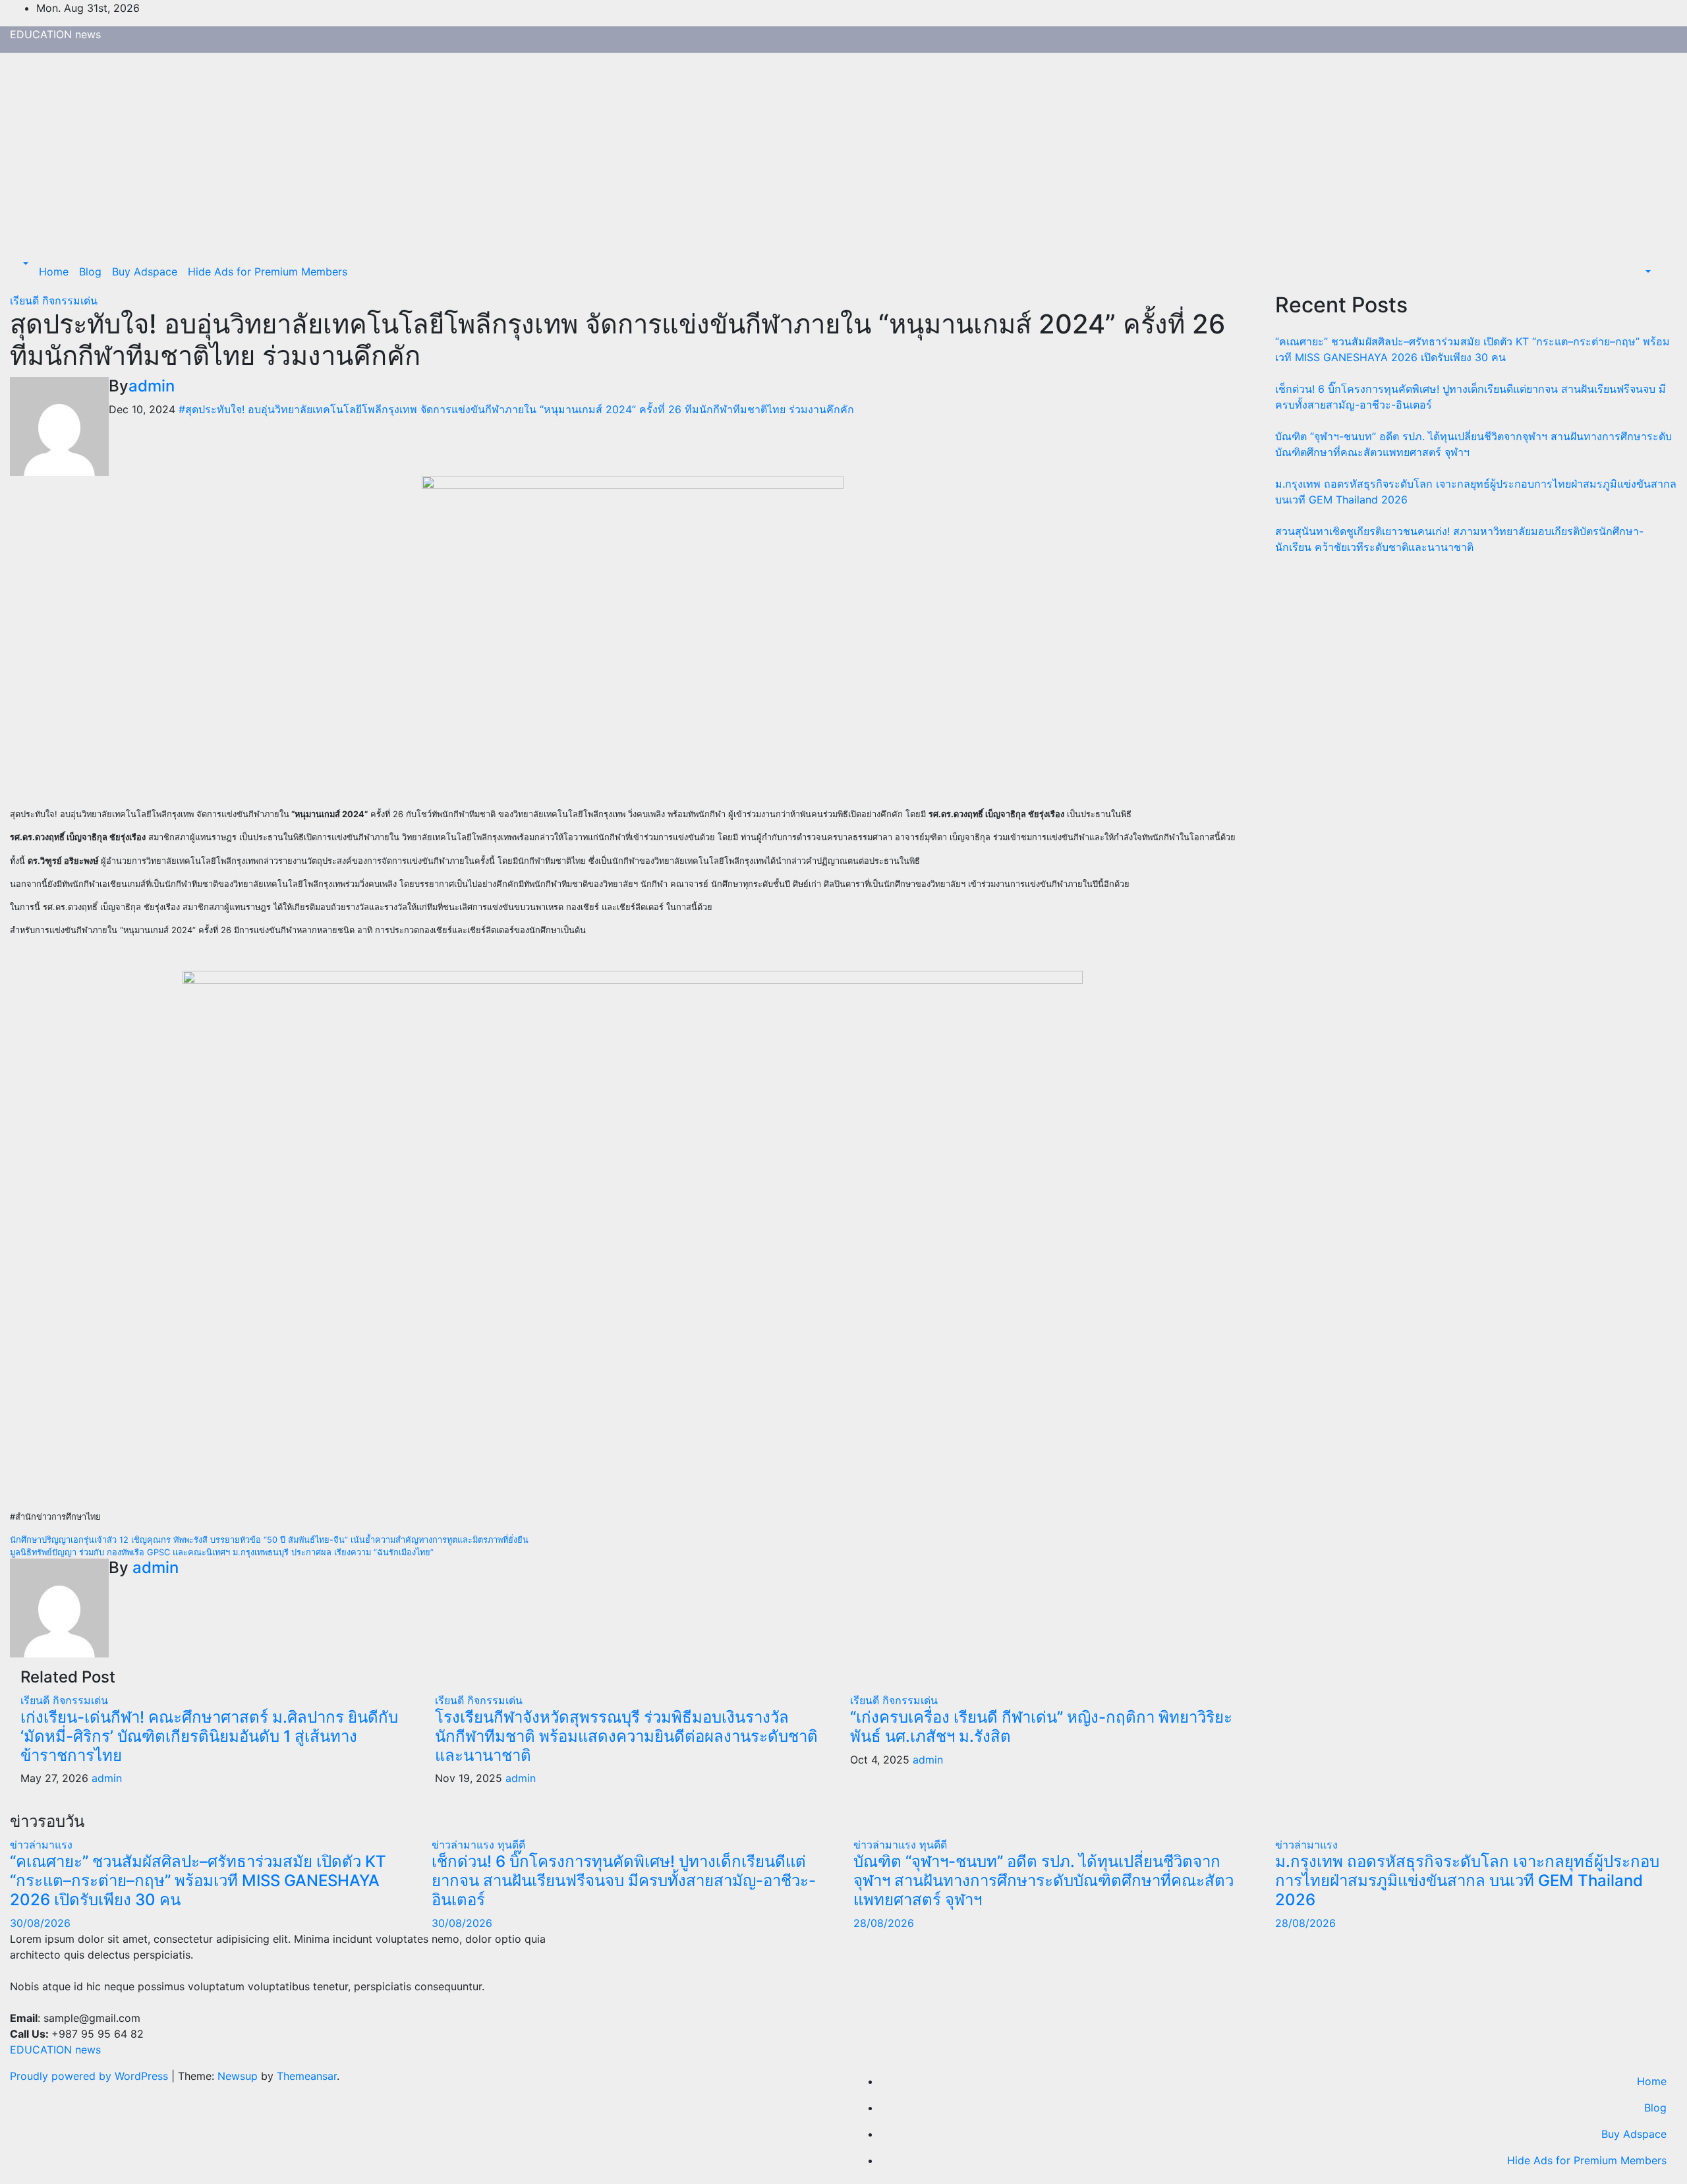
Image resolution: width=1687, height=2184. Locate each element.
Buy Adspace (145, 272)
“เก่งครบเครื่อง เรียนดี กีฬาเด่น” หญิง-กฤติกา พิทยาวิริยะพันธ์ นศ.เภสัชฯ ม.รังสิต (1041, 1727)
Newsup (238, 2076)
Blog (90, 272)
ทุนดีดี (511, 1845)
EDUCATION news (55, 34)
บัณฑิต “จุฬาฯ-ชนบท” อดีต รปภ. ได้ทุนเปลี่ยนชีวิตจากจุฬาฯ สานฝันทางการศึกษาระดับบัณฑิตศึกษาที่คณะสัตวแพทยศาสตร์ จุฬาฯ (1044, 1881)
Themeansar (307, 2076)
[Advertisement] (843, 152)
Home (54, 272)
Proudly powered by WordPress (91, 2076)
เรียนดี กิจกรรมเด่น (54, 301)
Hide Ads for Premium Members (268, 272)
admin (152, 386)
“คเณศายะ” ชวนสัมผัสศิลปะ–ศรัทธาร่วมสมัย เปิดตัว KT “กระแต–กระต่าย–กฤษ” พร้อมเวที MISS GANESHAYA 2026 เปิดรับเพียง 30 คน (198, 1881)
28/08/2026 (884, 1923)
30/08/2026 (40, 1923)
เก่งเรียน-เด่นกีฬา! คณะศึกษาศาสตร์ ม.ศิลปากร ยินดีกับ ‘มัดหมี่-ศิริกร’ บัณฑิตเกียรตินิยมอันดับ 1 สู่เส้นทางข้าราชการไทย (209, 1736)
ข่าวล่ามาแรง (41, 1845)
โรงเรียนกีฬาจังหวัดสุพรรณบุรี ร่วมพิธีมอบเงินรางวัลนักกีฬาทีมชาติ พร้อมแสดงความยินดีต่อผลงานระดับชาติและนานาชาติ (626, 1736)
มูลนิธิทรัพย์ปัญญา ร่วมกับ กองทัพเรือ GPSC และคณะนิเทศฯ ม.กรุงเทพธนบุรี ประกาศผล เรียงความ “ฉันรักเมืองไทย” (222, 1552)
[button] (24, 264)
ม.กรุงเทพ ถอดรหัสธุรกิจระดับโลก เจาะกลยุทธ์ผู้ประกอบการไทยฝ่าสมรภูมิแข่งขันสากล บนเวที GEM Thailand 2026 (1467, 1881)
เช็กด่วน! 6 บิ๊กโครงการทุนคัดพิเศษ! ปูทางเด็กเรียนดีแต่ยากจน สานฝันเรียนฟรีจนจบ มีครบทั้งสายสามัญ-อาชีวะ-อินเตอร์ (624, 1881)
